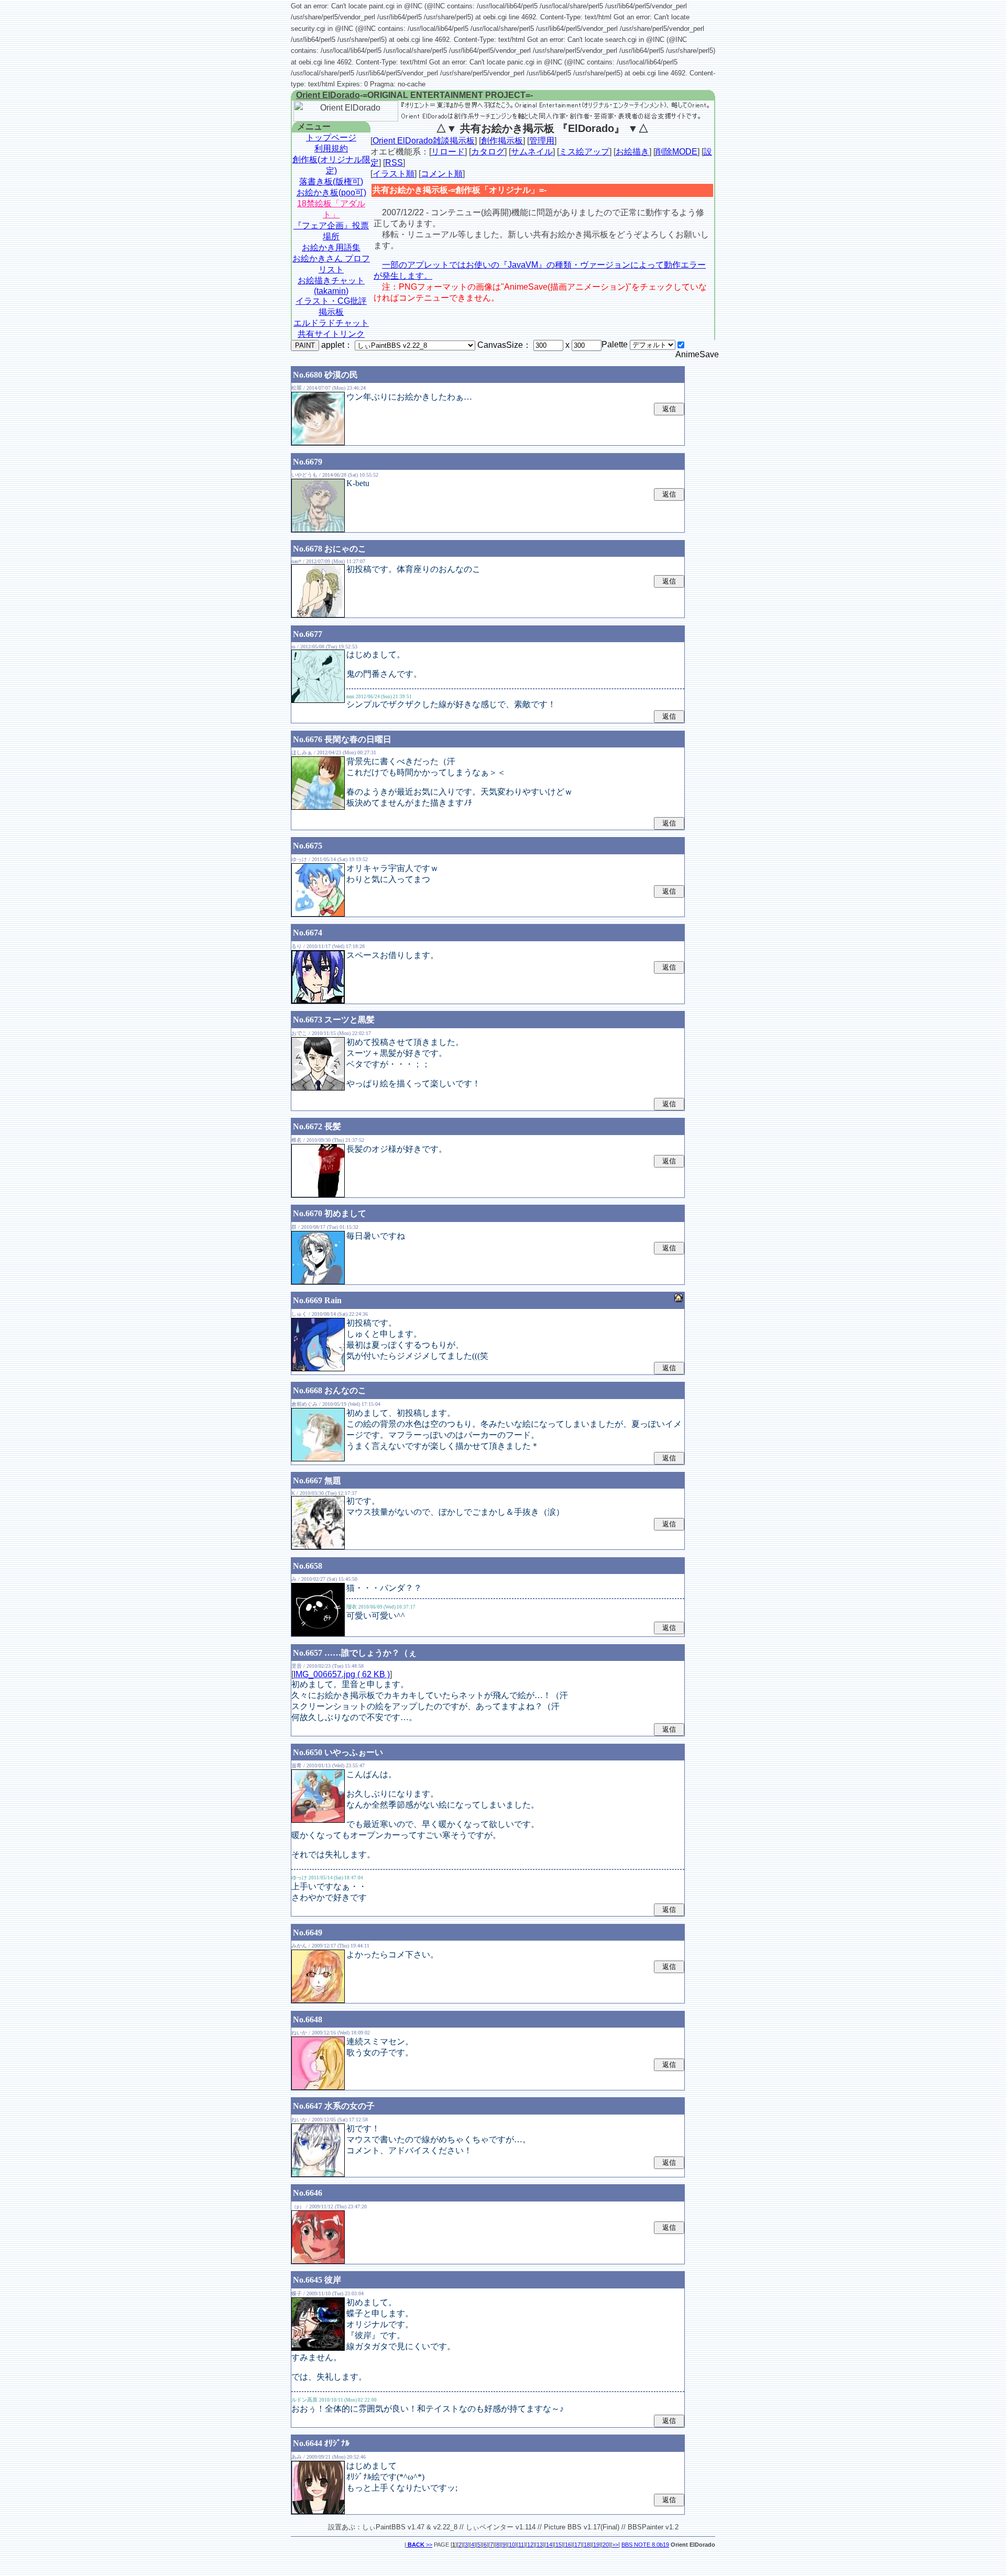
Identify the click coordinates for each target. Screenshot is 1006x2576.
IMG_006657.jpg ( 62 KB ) (342, 1674)
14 (549, 2545)
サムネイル (532, 152)
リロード (448, 152)
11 (521, 2545)
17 (577, 2545)
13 (540, 2545)
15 (559, 2545)
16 (568, 2545)
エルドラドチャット (331, 323)
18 (587, 2545)
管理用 (542, 141)
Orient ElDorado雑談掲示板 (424, 141)
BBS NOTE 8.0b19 (645, 2545)
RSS (394, 163)
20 (606, 2545)
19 (596, 2545)
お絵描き (632, 152)
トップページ (331, 137)
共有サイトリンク (331, 334)
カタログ (488, 152)
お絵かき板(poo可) (331, 192)
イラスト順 (393, 174)
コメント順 (442, 174)
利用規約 (331, 148)
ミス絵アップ (584, 152)
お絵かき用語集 (331, 247)
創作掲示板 (502, 141)
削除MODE (676, 152)
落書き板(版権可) (331, 181)
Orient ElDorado (328, 95)
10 (512, 2545)
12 (530, 2545)
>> (420, 2545)
